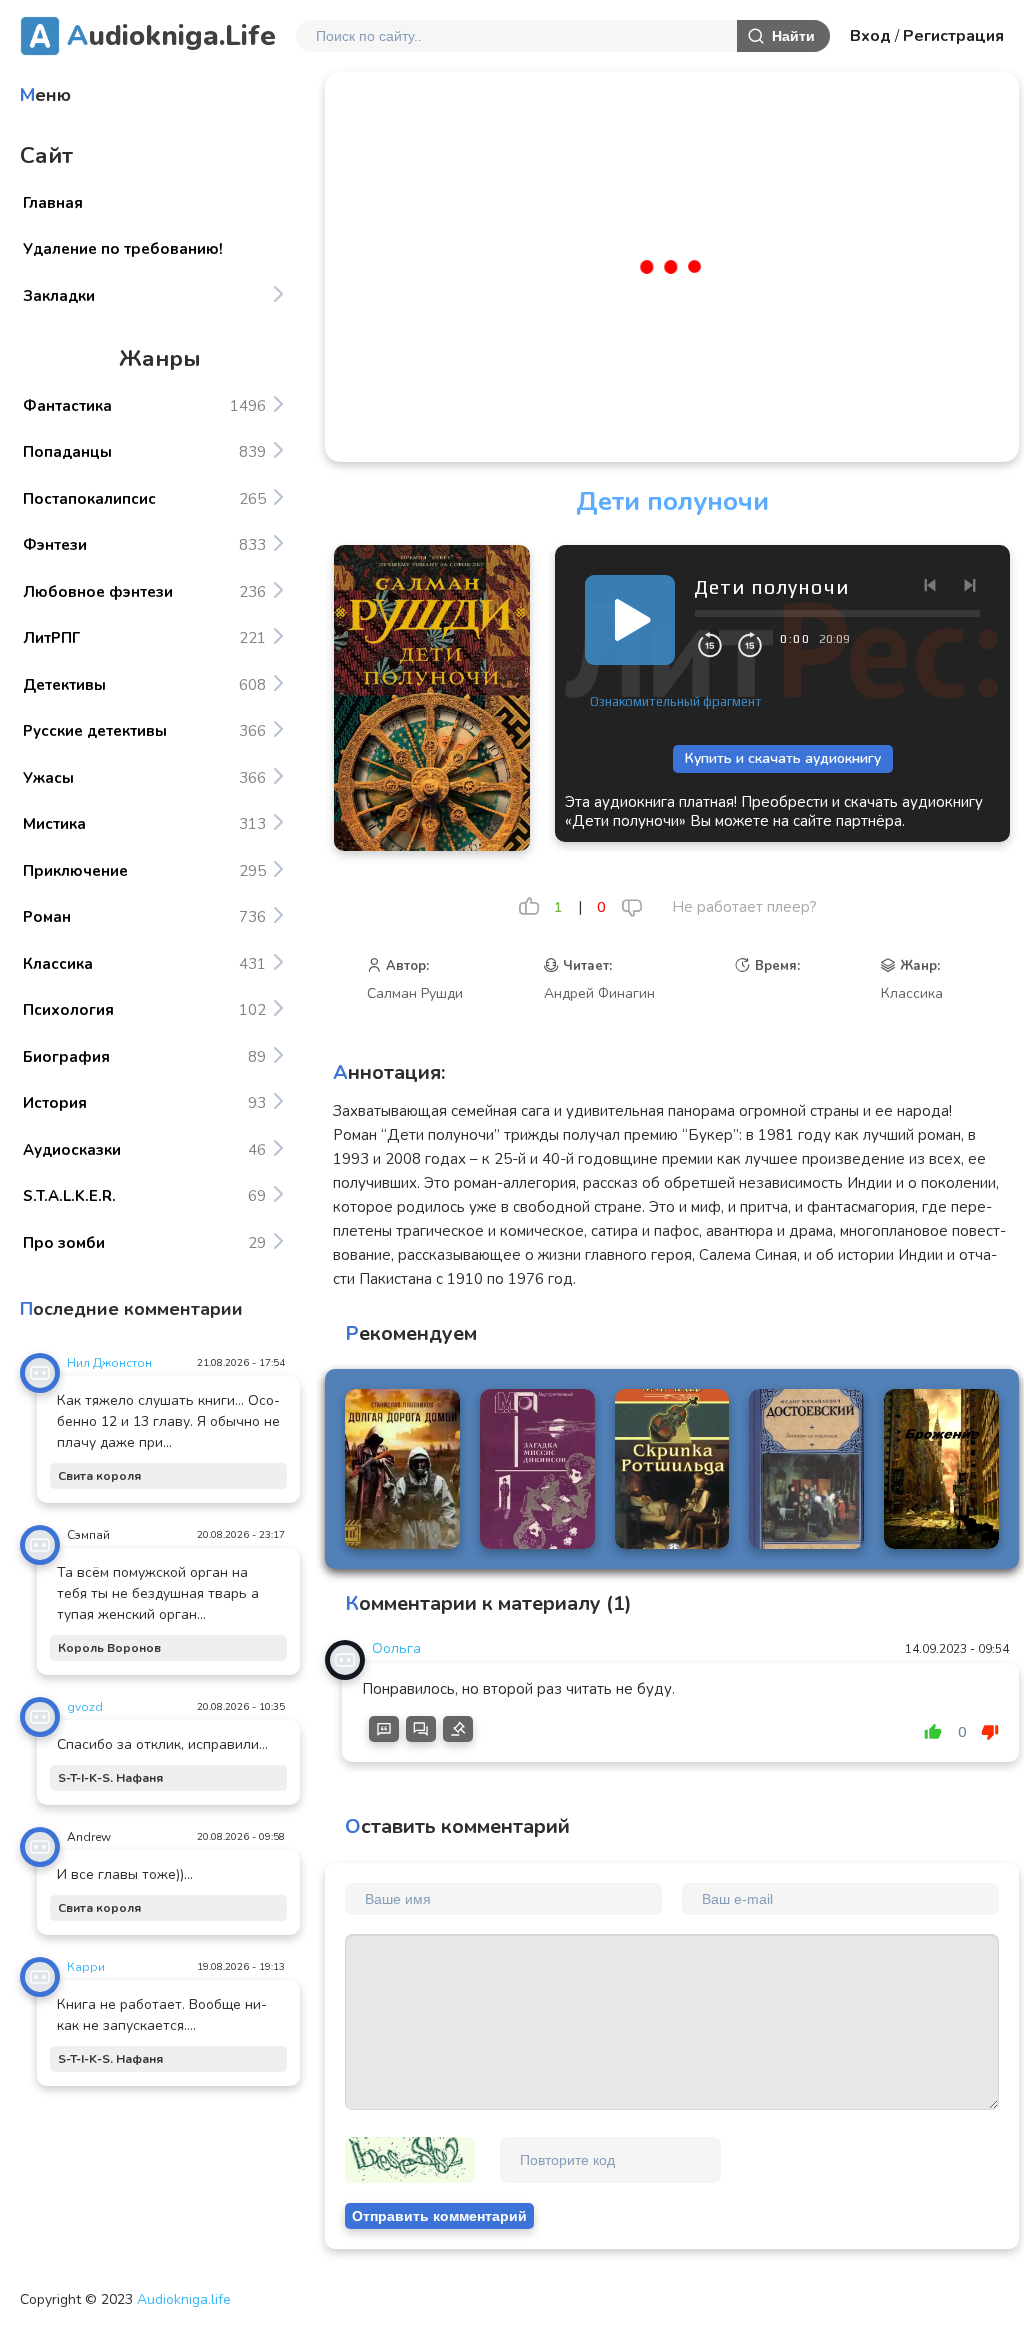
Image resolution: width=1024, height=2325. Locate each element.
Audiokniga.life (184, 2299)
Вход (870, 36)
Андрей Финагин (599, 993)
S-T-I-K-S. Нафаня (110, 1778)
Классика (912, 993)
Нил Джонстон (109, 1363)
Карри (86, 1967)
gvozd (85, 1707)
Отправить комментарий (439, 2216)
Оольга (396, 1648)
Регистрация (953, 36)
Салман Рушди (415, 993)
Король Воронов (109, 1648)
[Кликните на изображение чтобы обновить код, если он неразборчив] (410, 2160)
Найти (793, 36)
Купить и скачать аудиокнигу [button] (783, 758)
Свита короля (99, 1476)
